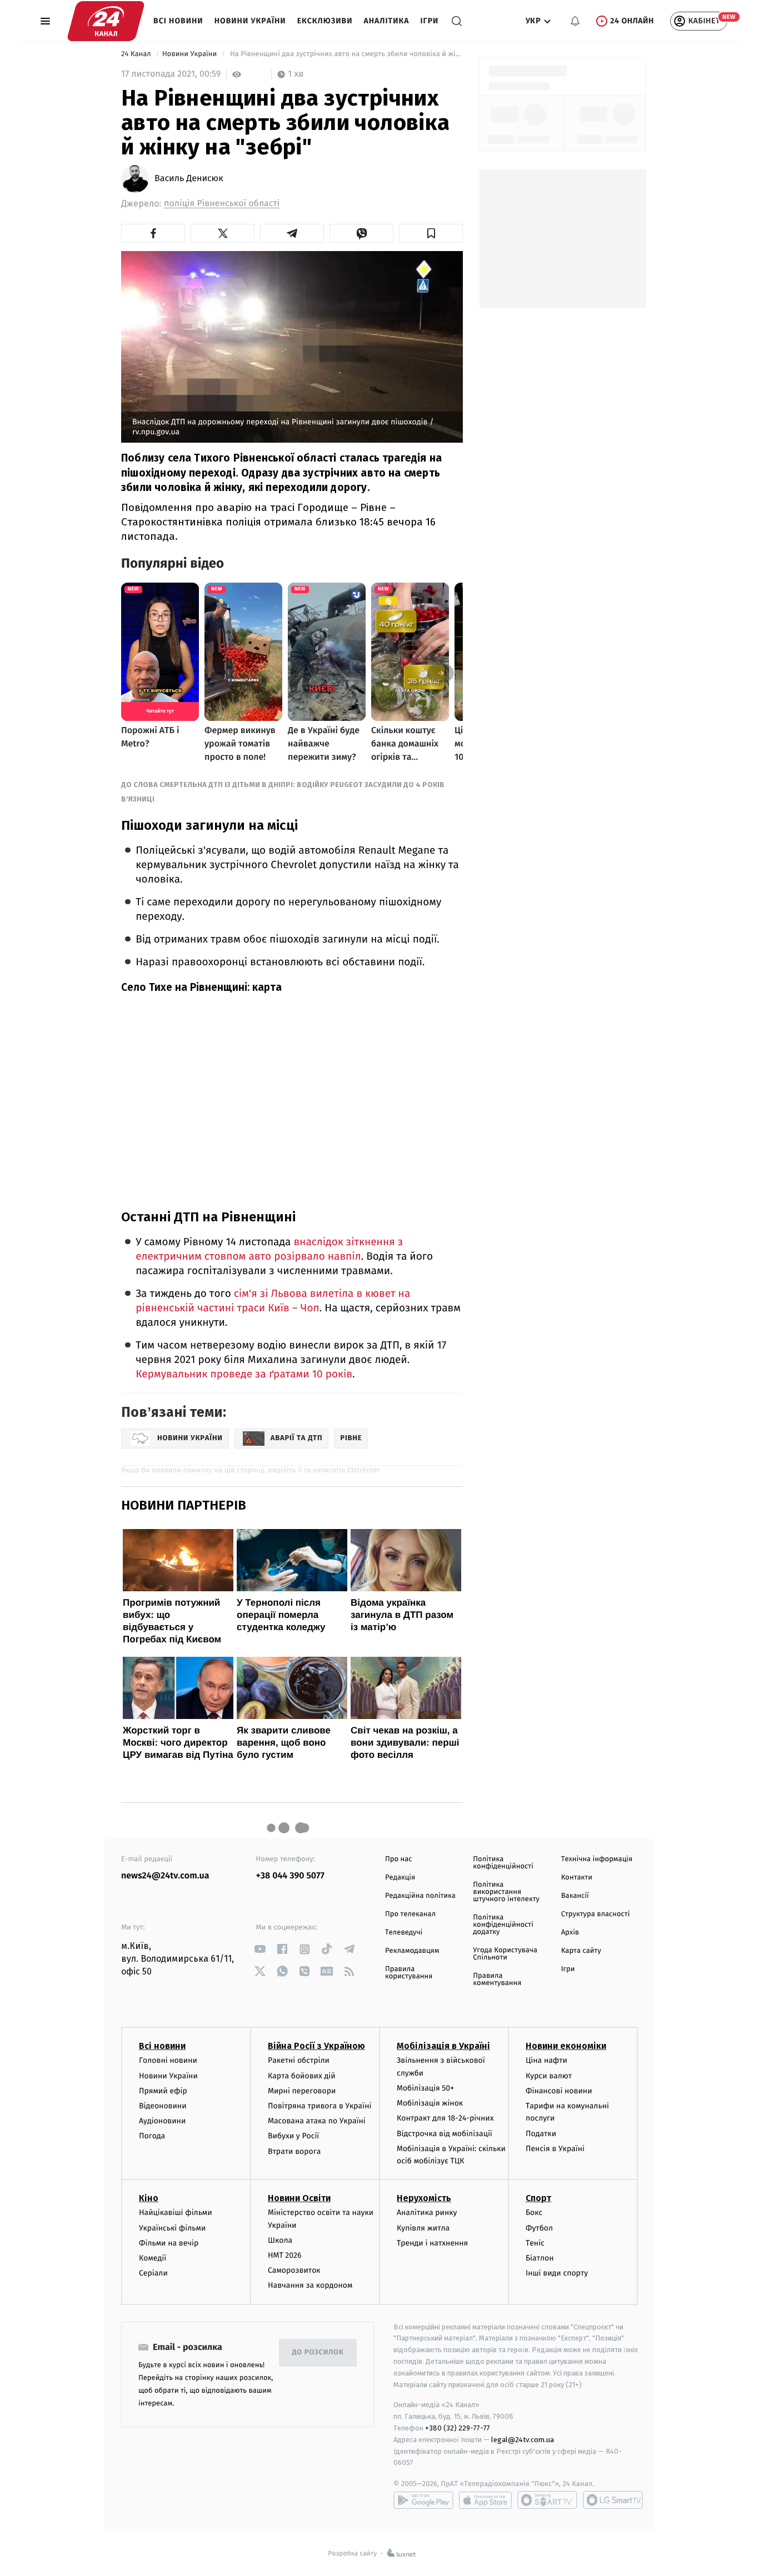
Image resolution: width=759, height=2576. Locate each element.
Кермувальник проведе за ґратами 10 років (244, 1374)
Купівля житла (423, 2228)
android (423, 2500)
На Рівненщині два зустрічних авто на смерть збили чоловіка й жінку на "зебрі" (345, 54)
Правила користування (409, 1973)
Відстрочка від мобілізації (445, 2134)
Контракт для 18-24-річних (445, 2118)
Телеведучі (404, 1933)
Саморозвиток (294, 2270)
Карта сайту (581, 1951)
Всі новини (178, 21)
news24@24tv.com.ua (165, 1876)
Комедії (153, 2258)
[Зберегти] (431, 233)
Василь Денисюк (189, 179)
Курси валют (549, 2076)
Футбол (539, 2228)
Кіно (149, 2198)
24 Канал (137, 54)
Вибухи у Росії (293, 2136)
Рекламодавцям (412, 1951)
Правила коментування (497, 1979)
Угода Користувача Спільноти (505, 1954)
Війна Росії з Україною (316, 2046)
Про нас (399, 1859)
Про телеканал (410, 1914)
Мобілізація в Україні (443, 2046)
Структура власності (596, 1914)
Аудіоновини (162, 2121)
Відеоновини (163, 2106)
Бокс (534, 2212)
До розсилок (318, 2352)
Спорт (538, 2198)
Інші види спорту (557, 2273)
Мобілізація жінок (430, 2103)
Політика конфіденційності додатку (503, 1925)
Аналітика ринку (427, 2212)
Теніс (535, 2243)
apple (485, 2500)
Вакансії (575, 1896)
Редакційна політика (420, 1896)
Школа (280, 2240)
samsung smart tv (613, 2500)
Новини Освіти (299, 2198)
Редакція (400, 1878)
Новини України (250, 21)
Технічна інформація (597, 1859)
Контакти (577, 1878)
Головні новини (168, 2060)
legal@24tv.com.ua (523, 2440)
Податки (541, 2134)
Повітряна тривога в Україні (319, 2106)
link (260, 1949)
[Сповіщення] (575, 21)
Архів (570, 1933)
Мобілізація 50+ (425, 2088)
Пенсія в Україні (555, 2149)
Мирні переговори (302, 2091)
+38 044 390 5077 (290, 1876)
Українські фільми (172, 2228)
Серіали (153, 2273)
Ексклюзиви (325, 21)
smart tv (547, 2500)
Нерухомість (424, 2198)
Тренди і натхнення (432, 2243)
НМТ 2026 (285, 2255)
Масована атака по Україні (317, 2121)
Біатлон (540, 2258)
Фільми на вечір (169, 2243)
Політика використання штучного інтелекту (506, 1892)
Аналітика (387, 21)
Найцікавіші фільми (176, 2212)
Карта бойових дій (302, 2076)
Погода (152, 2136)
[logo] (106, 21)
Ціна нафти (546, 2060)
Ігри (429, 21)
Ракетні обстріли (299, 2060)
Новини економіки (566, 2046)
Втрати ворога (294, 2151)
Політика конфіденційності (503, 1863)
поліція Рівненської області (222, 204)
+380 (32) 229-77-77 (458, 2428)
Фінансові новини (559, 2091)
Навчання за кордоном (310, 2285)
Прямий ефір (163, 2091)
